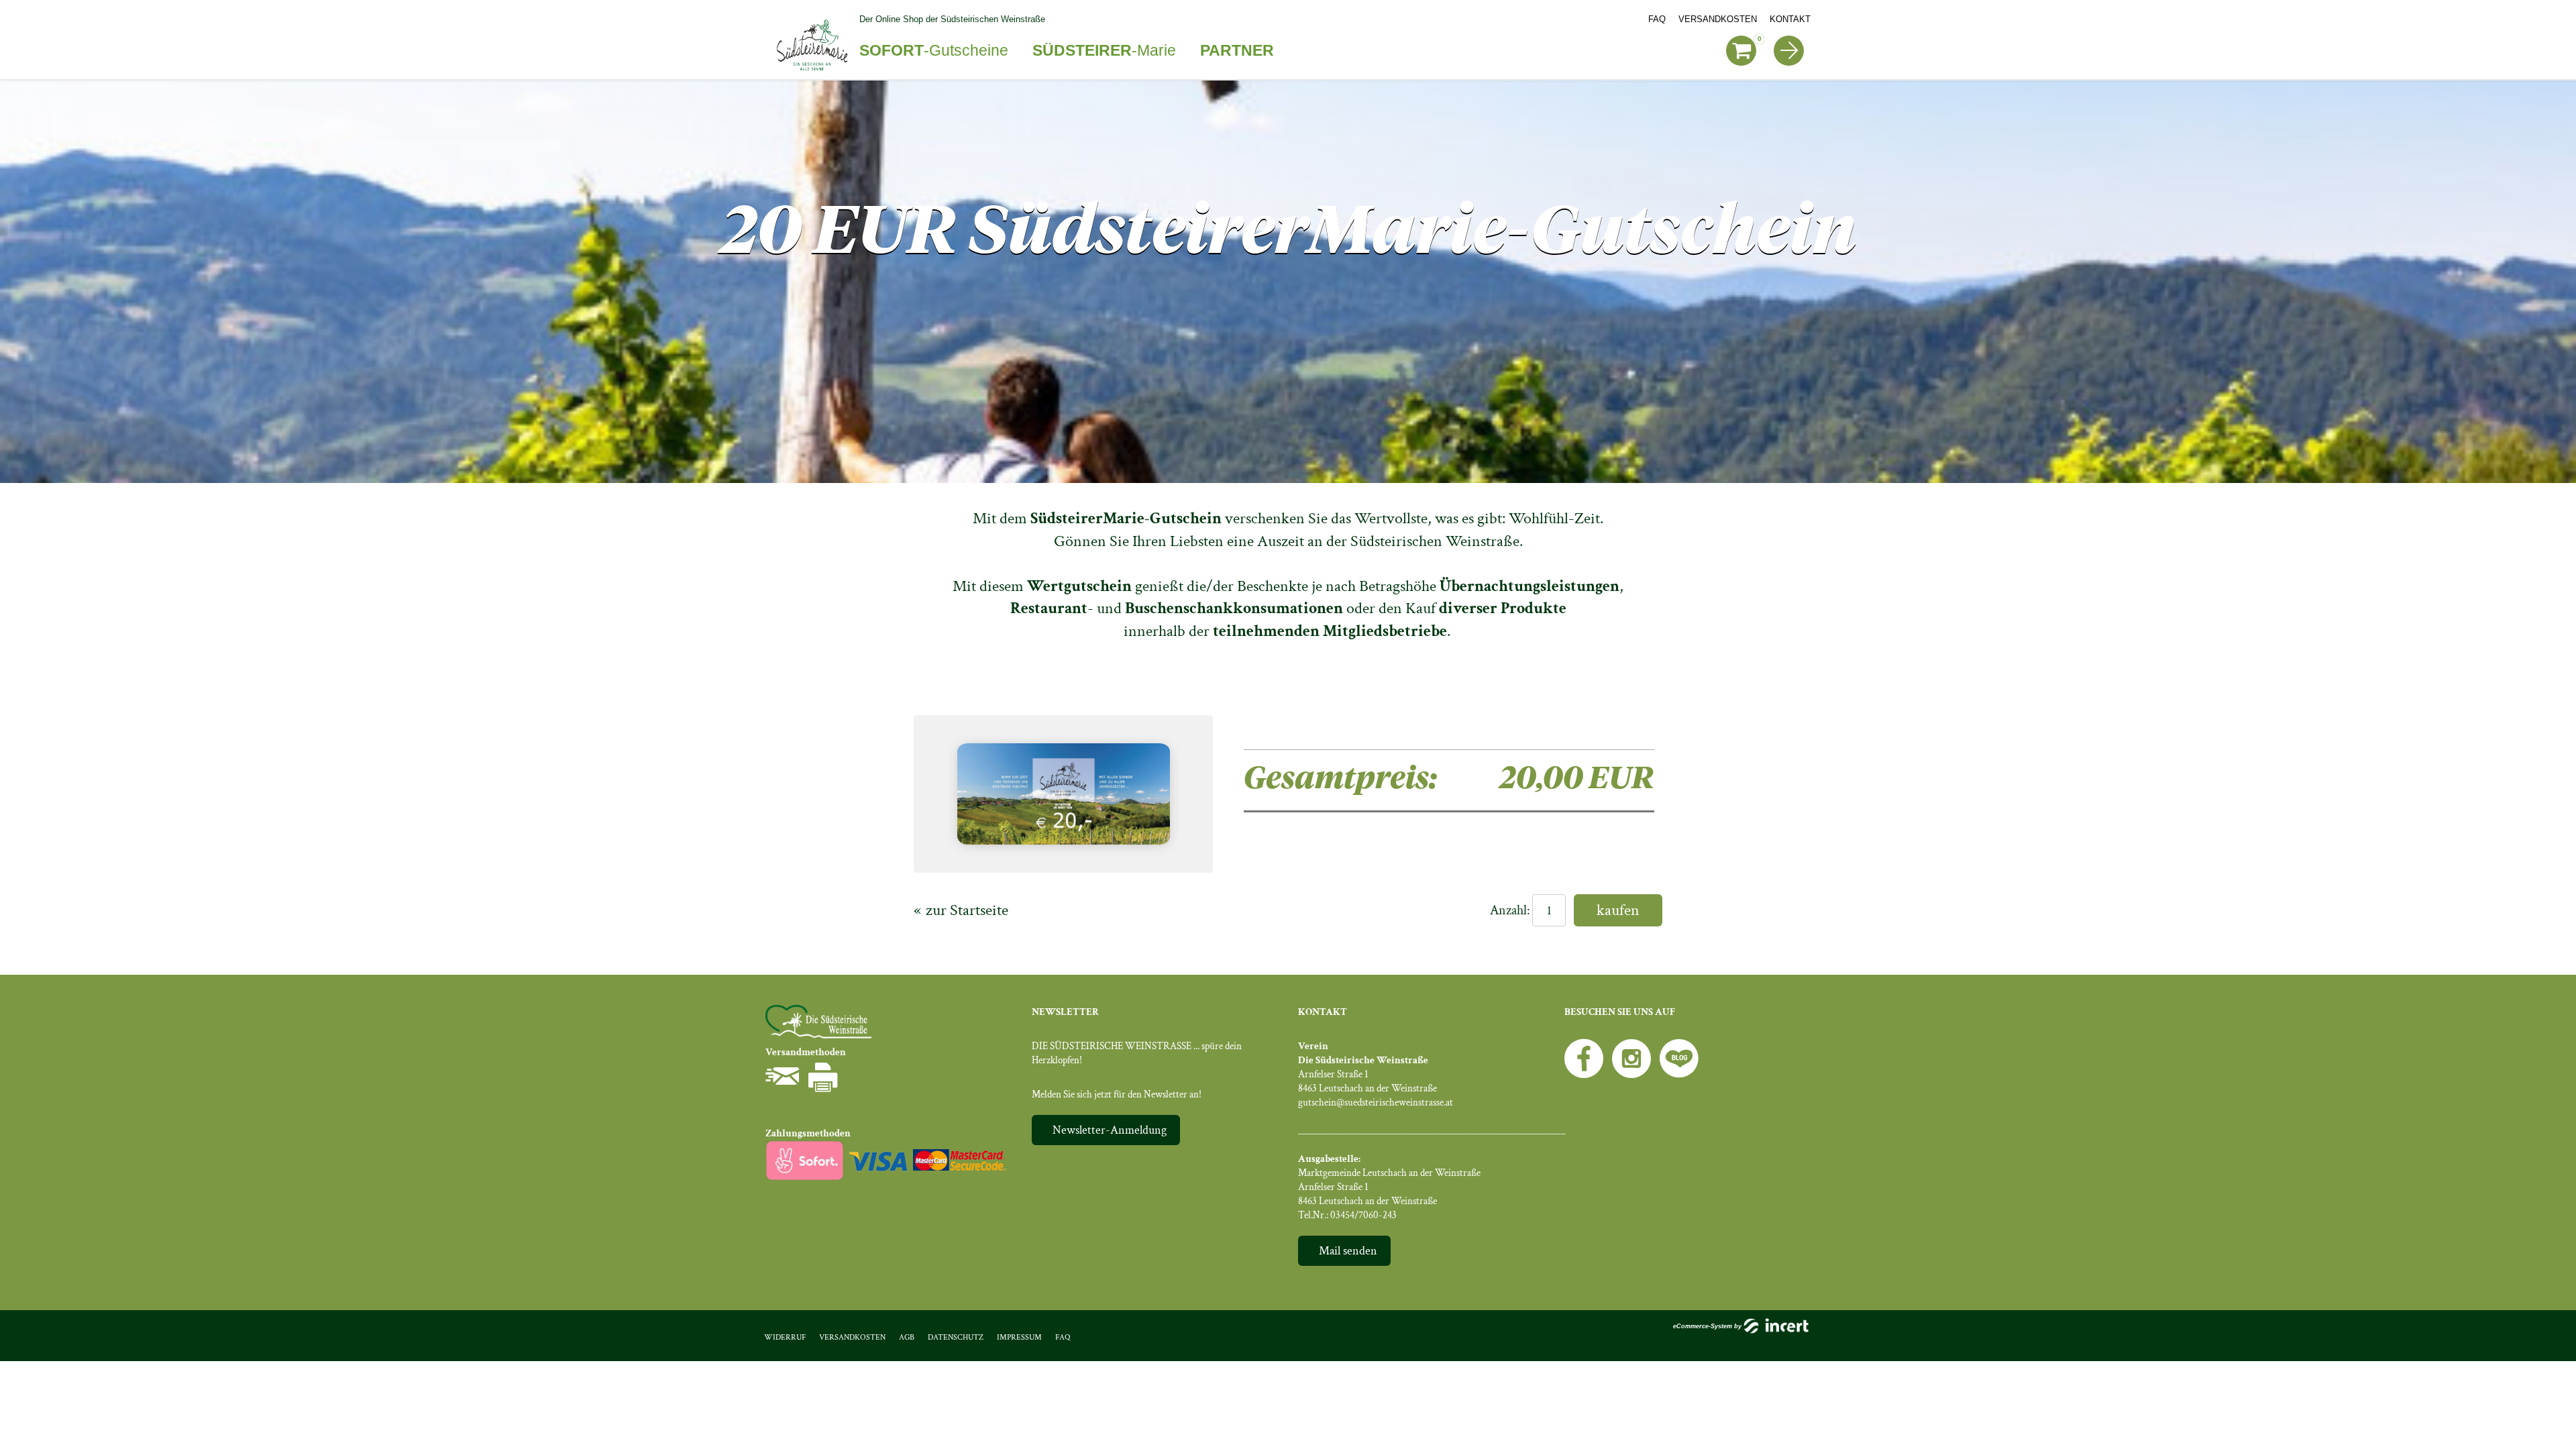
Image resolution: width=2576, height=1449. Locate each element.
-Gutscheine (934, 50)
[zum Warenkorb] (1741, 51)
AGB (907, 1337)
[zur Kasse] (1789, 51)
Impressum (1019, 1337)
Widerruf (785, 1337)
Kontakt (1790, 19)
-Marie (1104, 50)
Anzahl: (1510, 910)
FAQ (1657, 19)
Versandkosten (1718, 19)
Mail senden (1348, 1251)
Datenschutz (956, 1337)
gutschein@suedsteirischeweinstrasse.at (1376, 1103)
